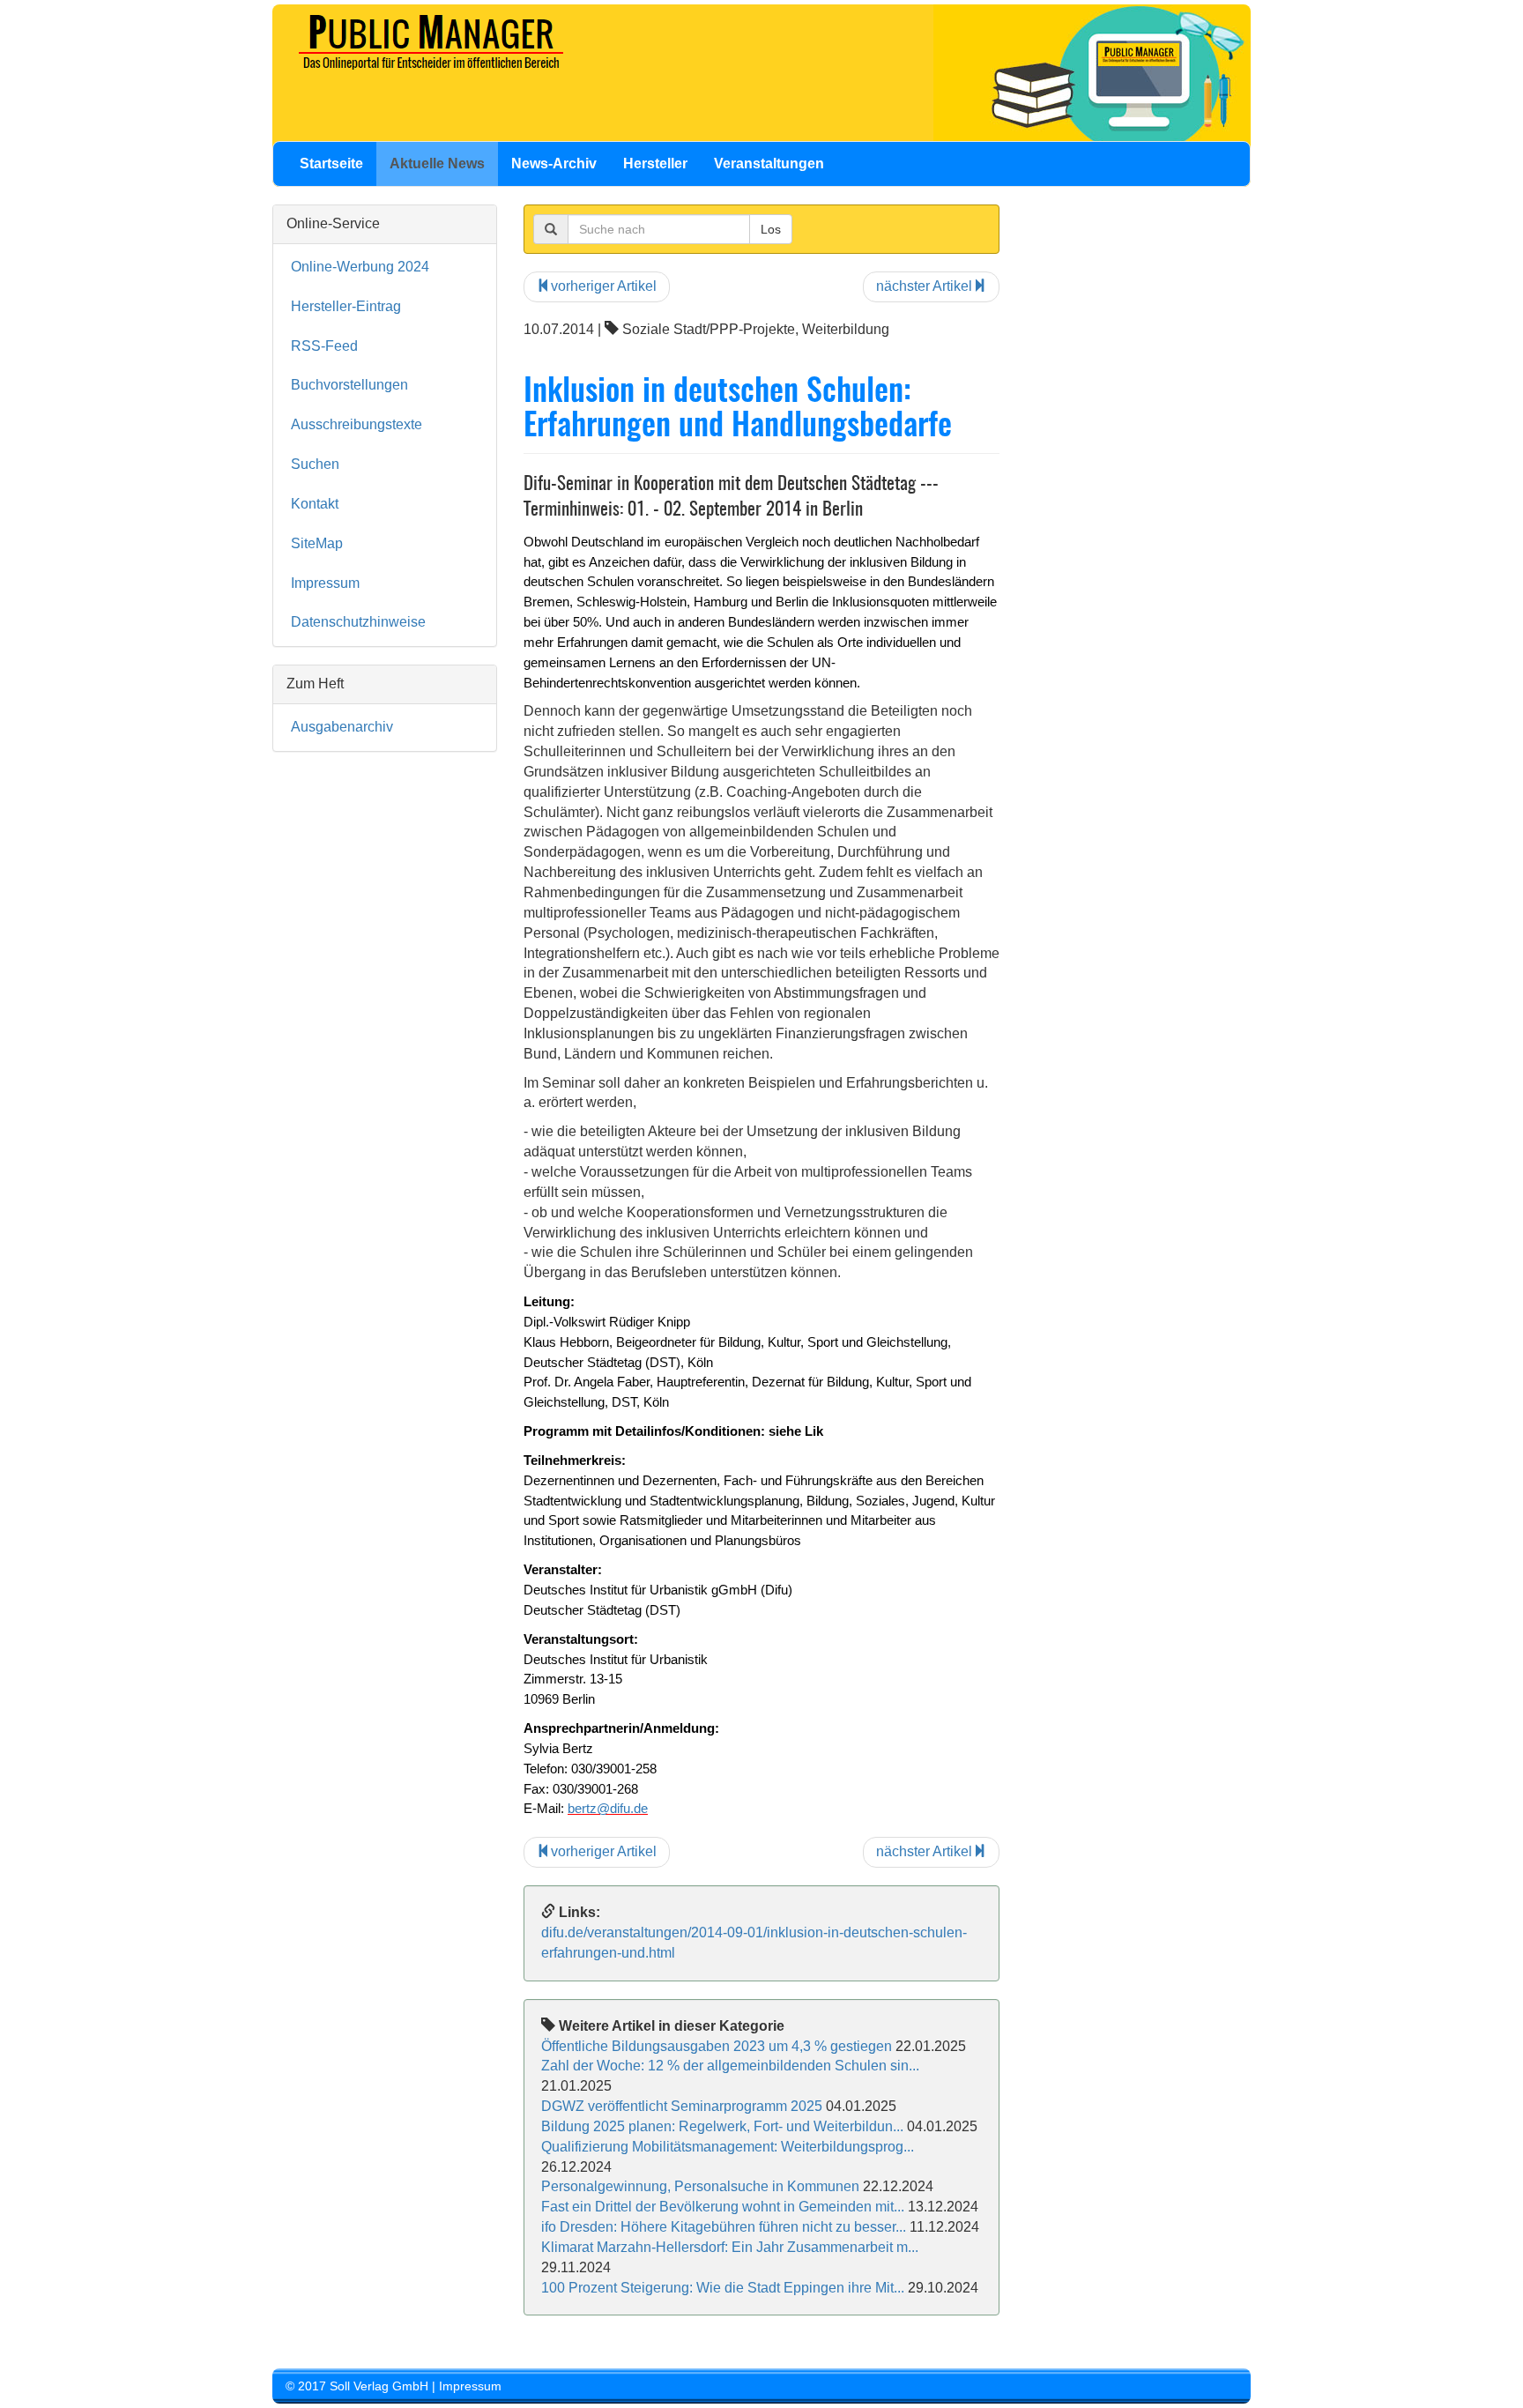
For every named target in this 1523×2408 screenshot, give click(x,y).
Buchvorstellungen (349, 385)
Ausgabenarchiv (342, 727)
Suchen (315, 464)
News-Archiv (554, 164)
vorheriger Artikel (604, 286)
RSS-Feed (324, 346)
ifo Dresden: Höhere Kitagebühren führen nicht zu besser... (724, 2227)
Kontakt (315, 504)
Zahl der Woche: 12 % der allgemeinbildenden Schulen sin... (730, 2066)
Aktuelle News (437, 164)
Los (771, 229)
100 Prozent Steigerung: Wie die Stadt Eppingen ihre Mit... (723, 2288)
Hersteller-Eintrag (346, 306)
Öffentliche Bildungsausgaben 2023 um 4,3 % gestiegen (717, 2046)
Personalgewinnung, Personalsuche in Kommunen (700, 2186)
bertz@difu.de (608, 1809)
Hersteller (655, 164)
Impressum (325, 583)
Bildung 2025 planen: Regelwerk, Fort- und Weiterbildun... (722, 2126)
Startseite (331, 164)
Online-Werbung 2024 (360, 267)
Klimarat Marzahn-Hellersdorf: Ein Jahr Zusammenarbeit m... (730, 2247)
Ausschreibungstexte (357, 424)
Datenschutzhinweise (358, 622)
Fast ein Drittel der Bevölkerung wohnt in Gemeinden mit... (723, 2207)
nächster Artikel (924, 286)
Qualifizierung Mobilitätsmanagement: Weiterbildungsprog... (728, 2147)
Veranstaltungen (769, 164)
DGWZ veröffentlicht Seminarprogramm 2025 (682, 2106)
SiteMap (317, 543)
